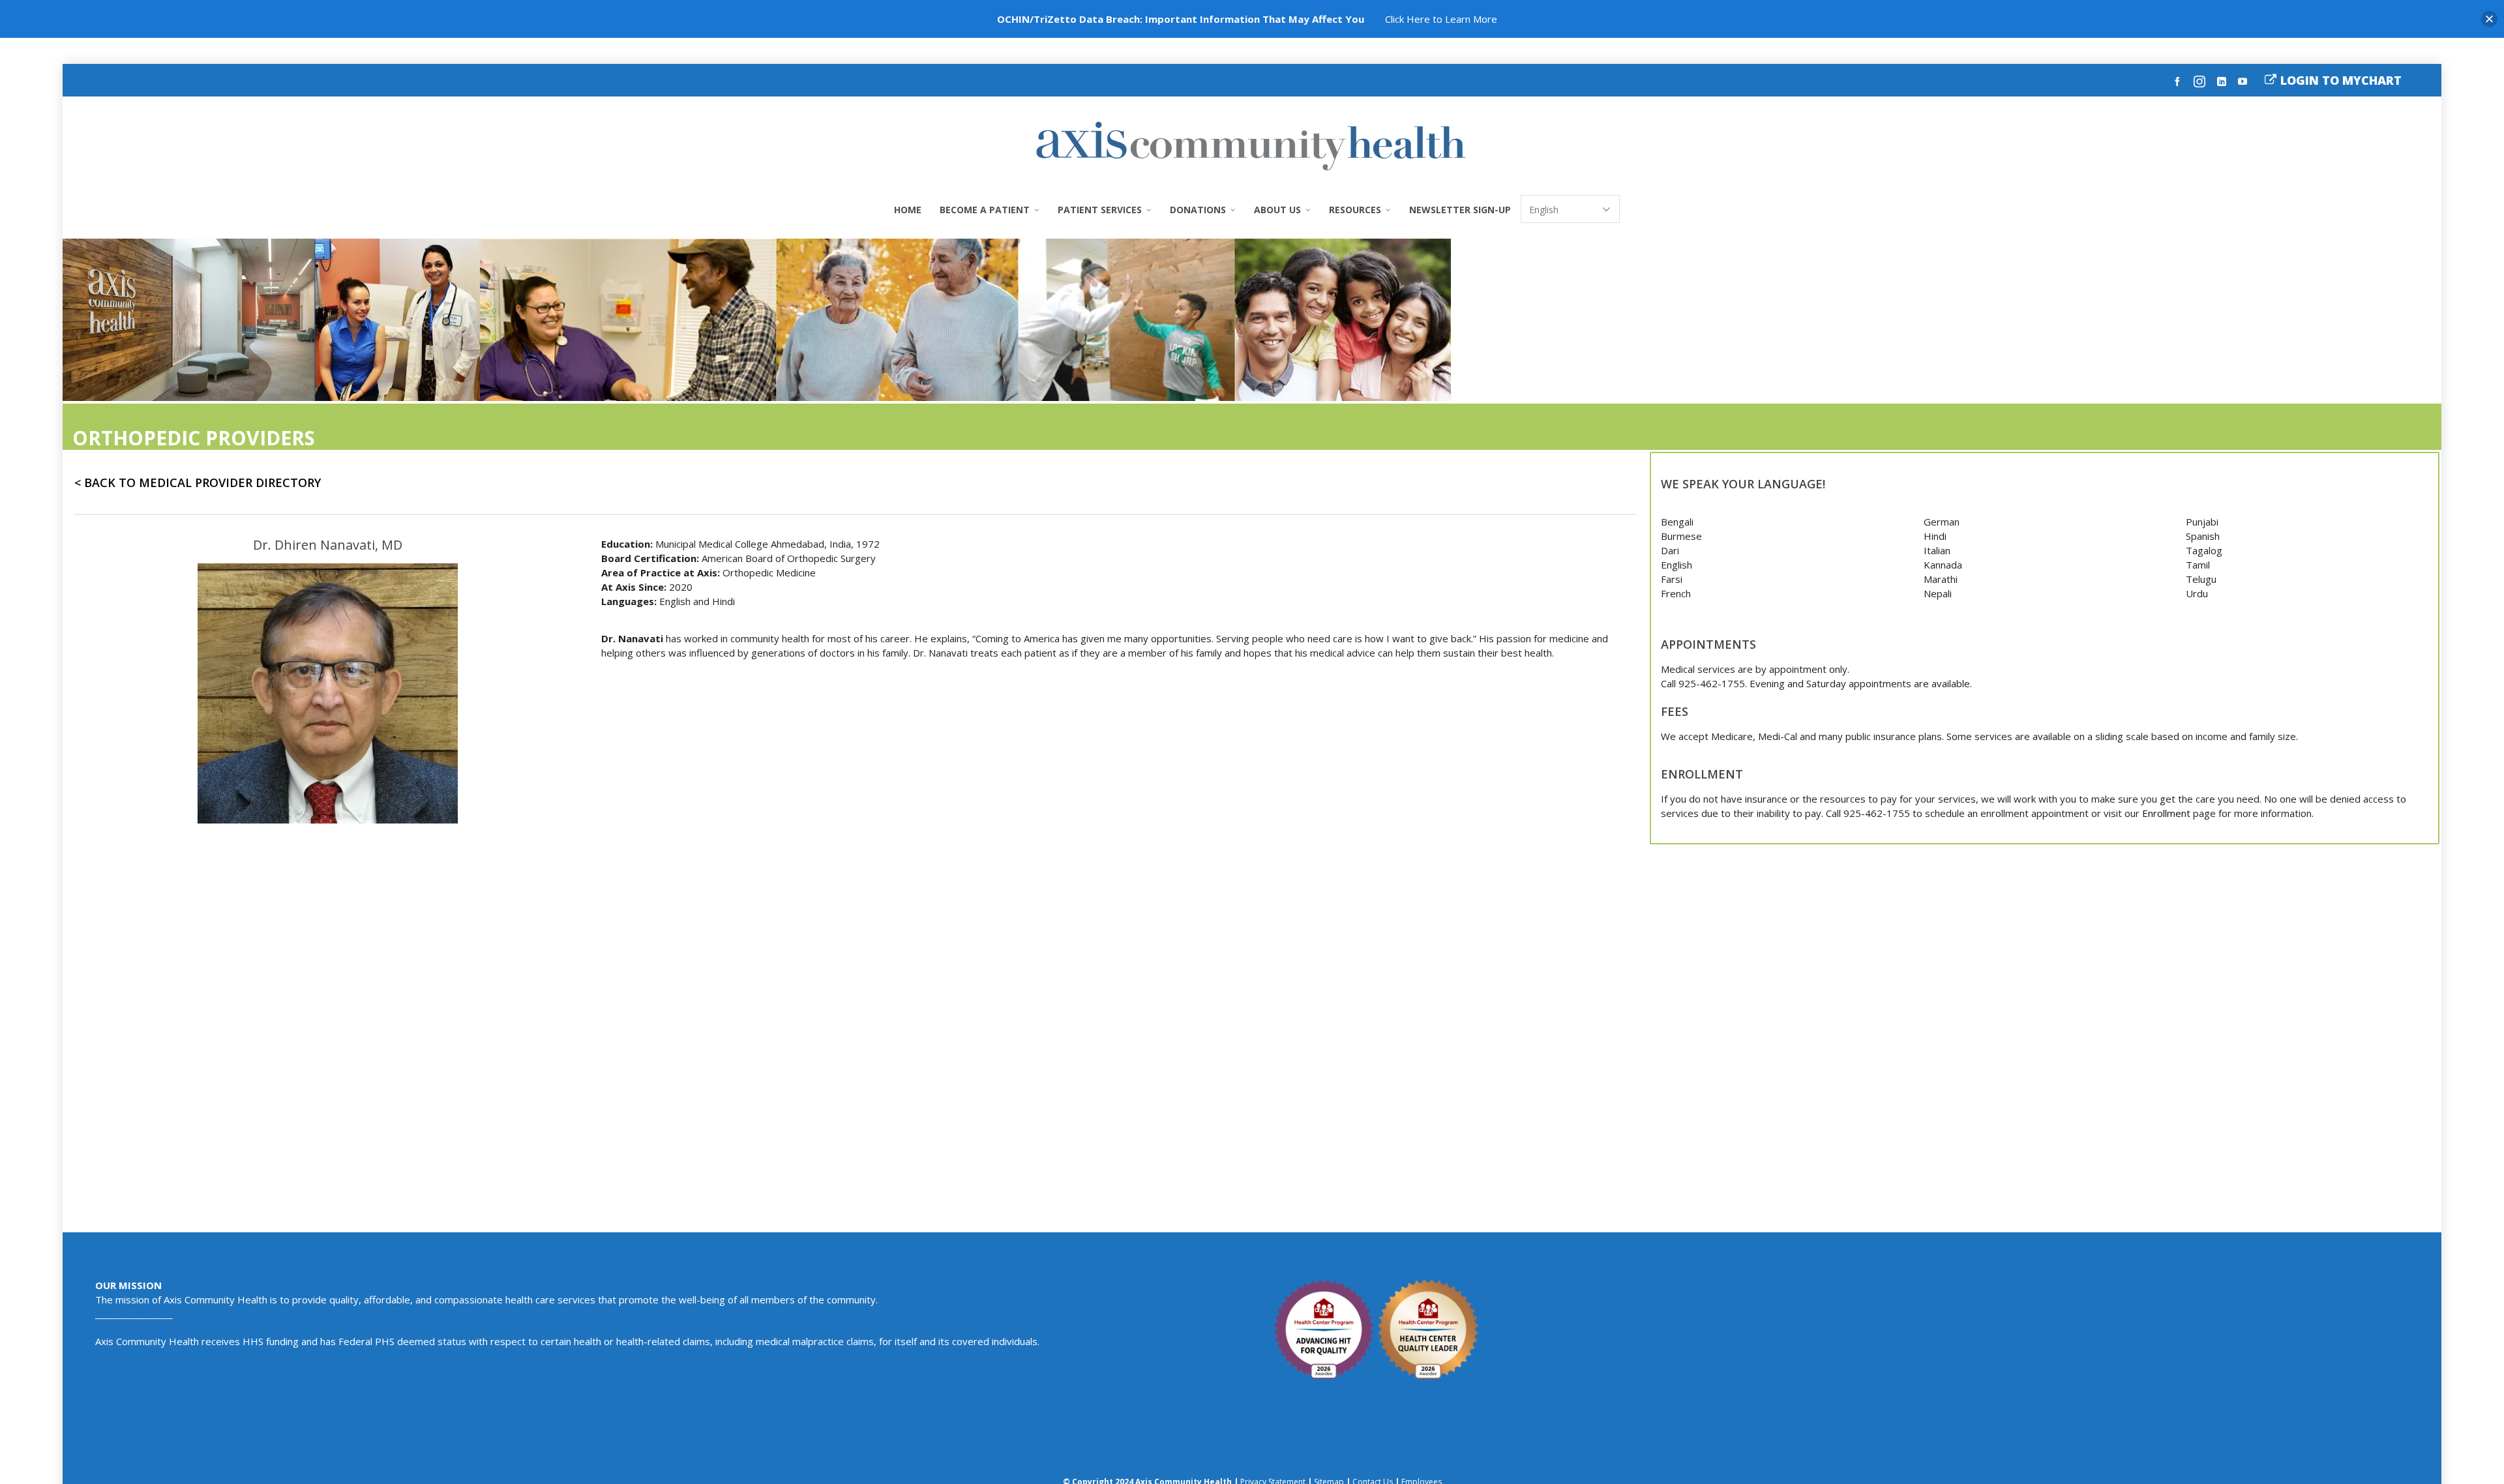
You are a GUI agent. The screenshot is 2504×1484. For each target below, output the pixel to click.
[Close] (2489, 19)
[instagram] (2201, 81)
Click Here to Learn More (1441, 19)
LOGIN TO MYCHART (2341, 80)
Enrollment (2166, 813)
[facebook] (2179, 80)
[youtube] (2244, 80)
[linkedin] (2224, 80)
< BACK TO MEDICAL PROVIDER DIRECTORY (198, 482)
